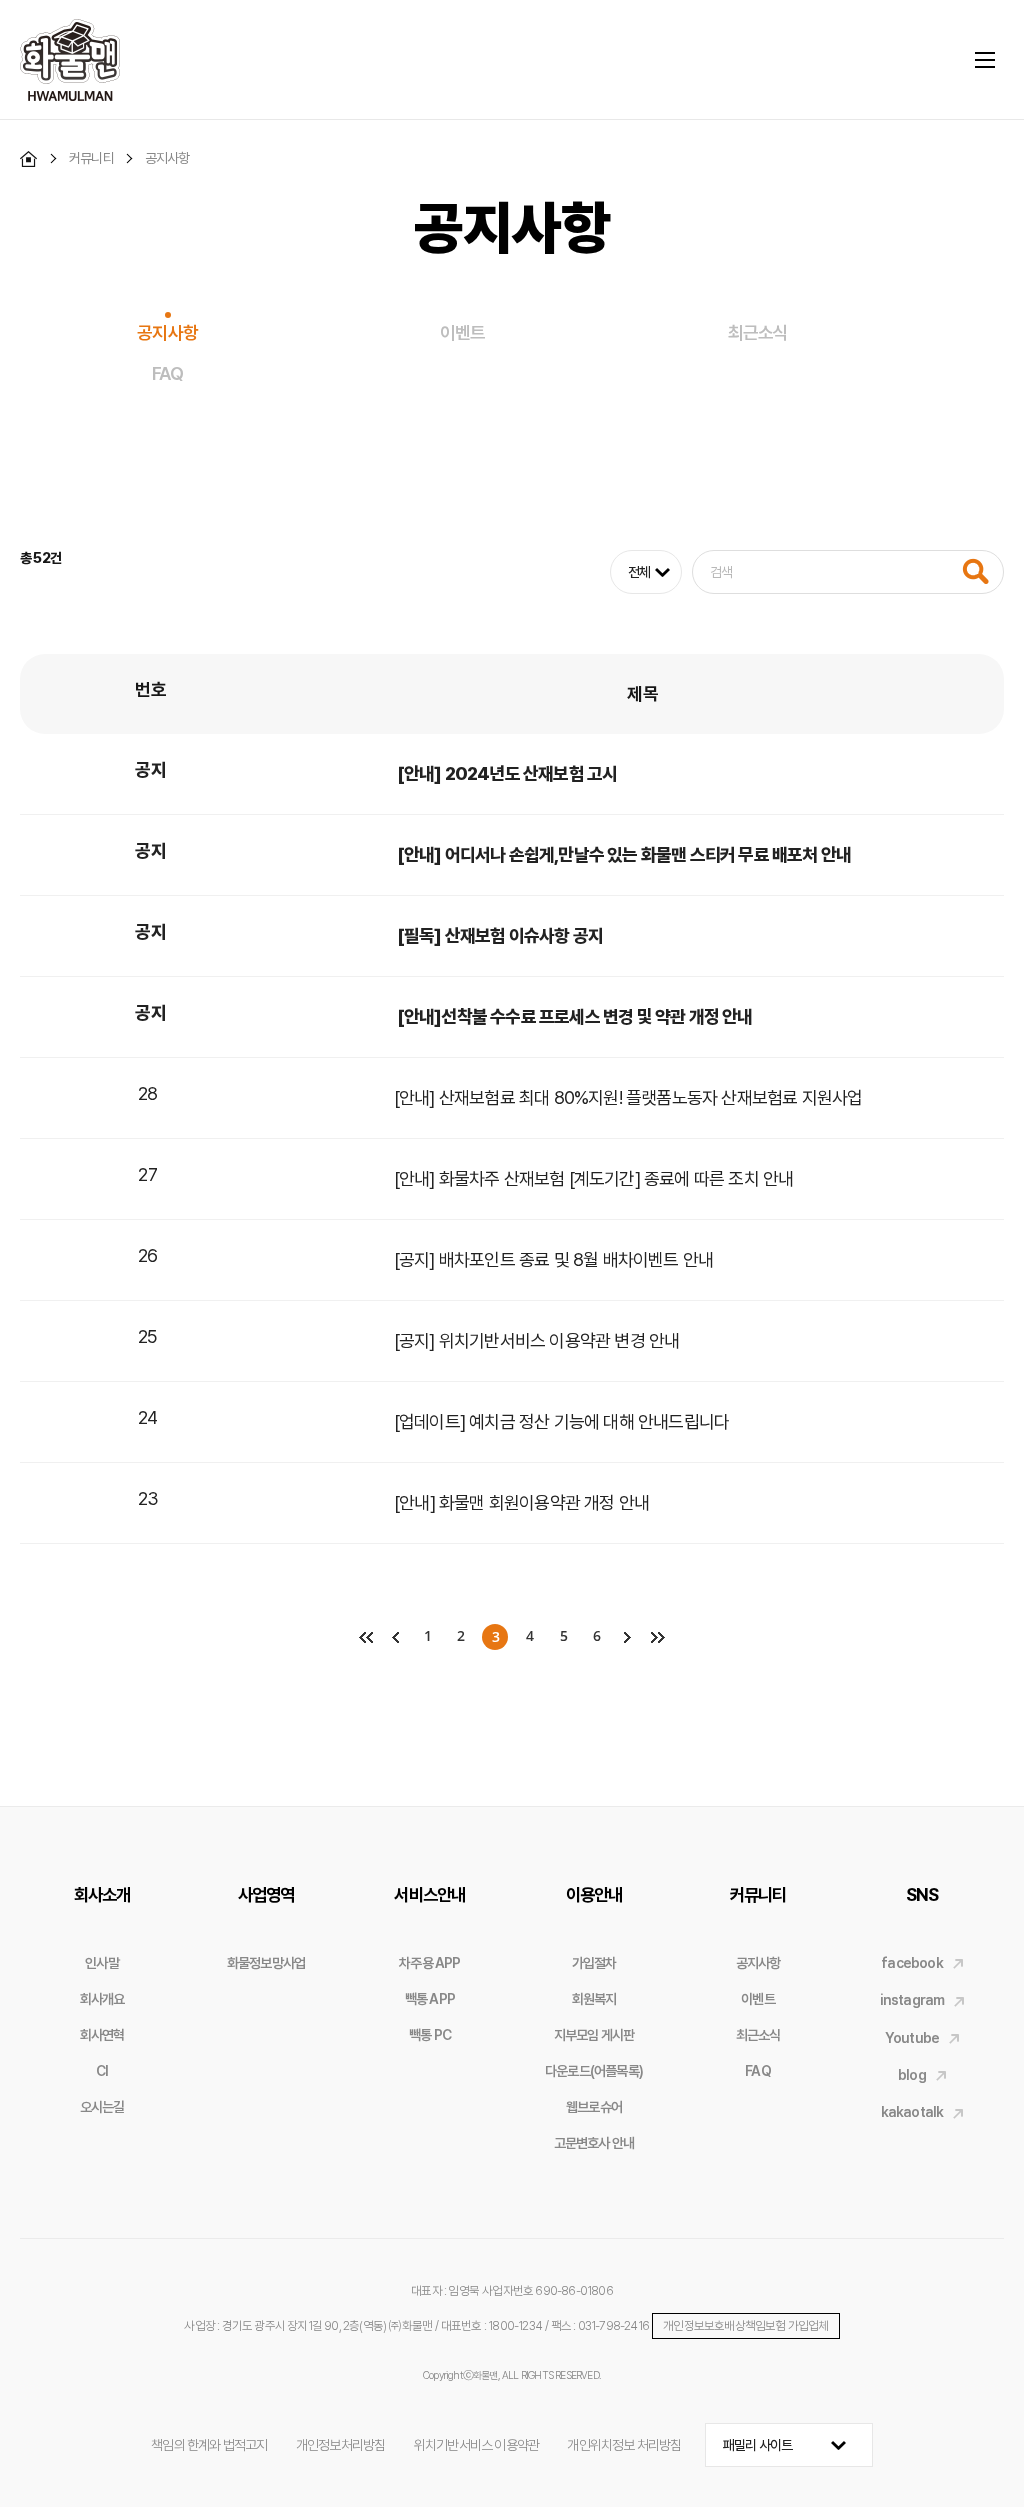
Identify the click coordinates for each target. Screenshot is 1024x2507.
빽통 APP (430, 1999)
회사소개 (102, 1894)
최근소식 (758, 332)
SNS (922, 1894)
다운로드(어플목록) (594, 2071)
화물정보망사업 (266, 1963)
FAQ (167, 373)
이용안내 (594, 1894)
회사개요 (102, 1999)
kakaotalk (912, 2112)
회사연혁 (102, 2035)
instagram (912, 2000)
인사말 (102, 1963)
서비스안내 (429, 1894)
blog (912, 2075)
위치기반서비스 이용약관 (476, 2445)
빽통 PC (430, 2035)
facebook (912, 1963)
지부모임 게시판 (594, 2035)
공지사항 (167, 332)
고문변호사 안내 (594, 2143)
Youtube (912, 2038)
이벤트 (463, 332)
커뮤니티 (758, 1894)
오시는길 (102, 2107)
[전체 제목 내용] (807, 572)
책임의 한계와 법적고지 (209, 2445)
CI (102, 2071)
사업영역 (266, 1894)
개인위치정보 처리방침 (624, 2445)
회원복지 (594, 1999)
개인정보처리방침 (341, 2445)
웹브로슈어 (594, 2107)
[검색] (975, 571)
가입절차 (594, 1963)
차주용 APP (429, 1963)
